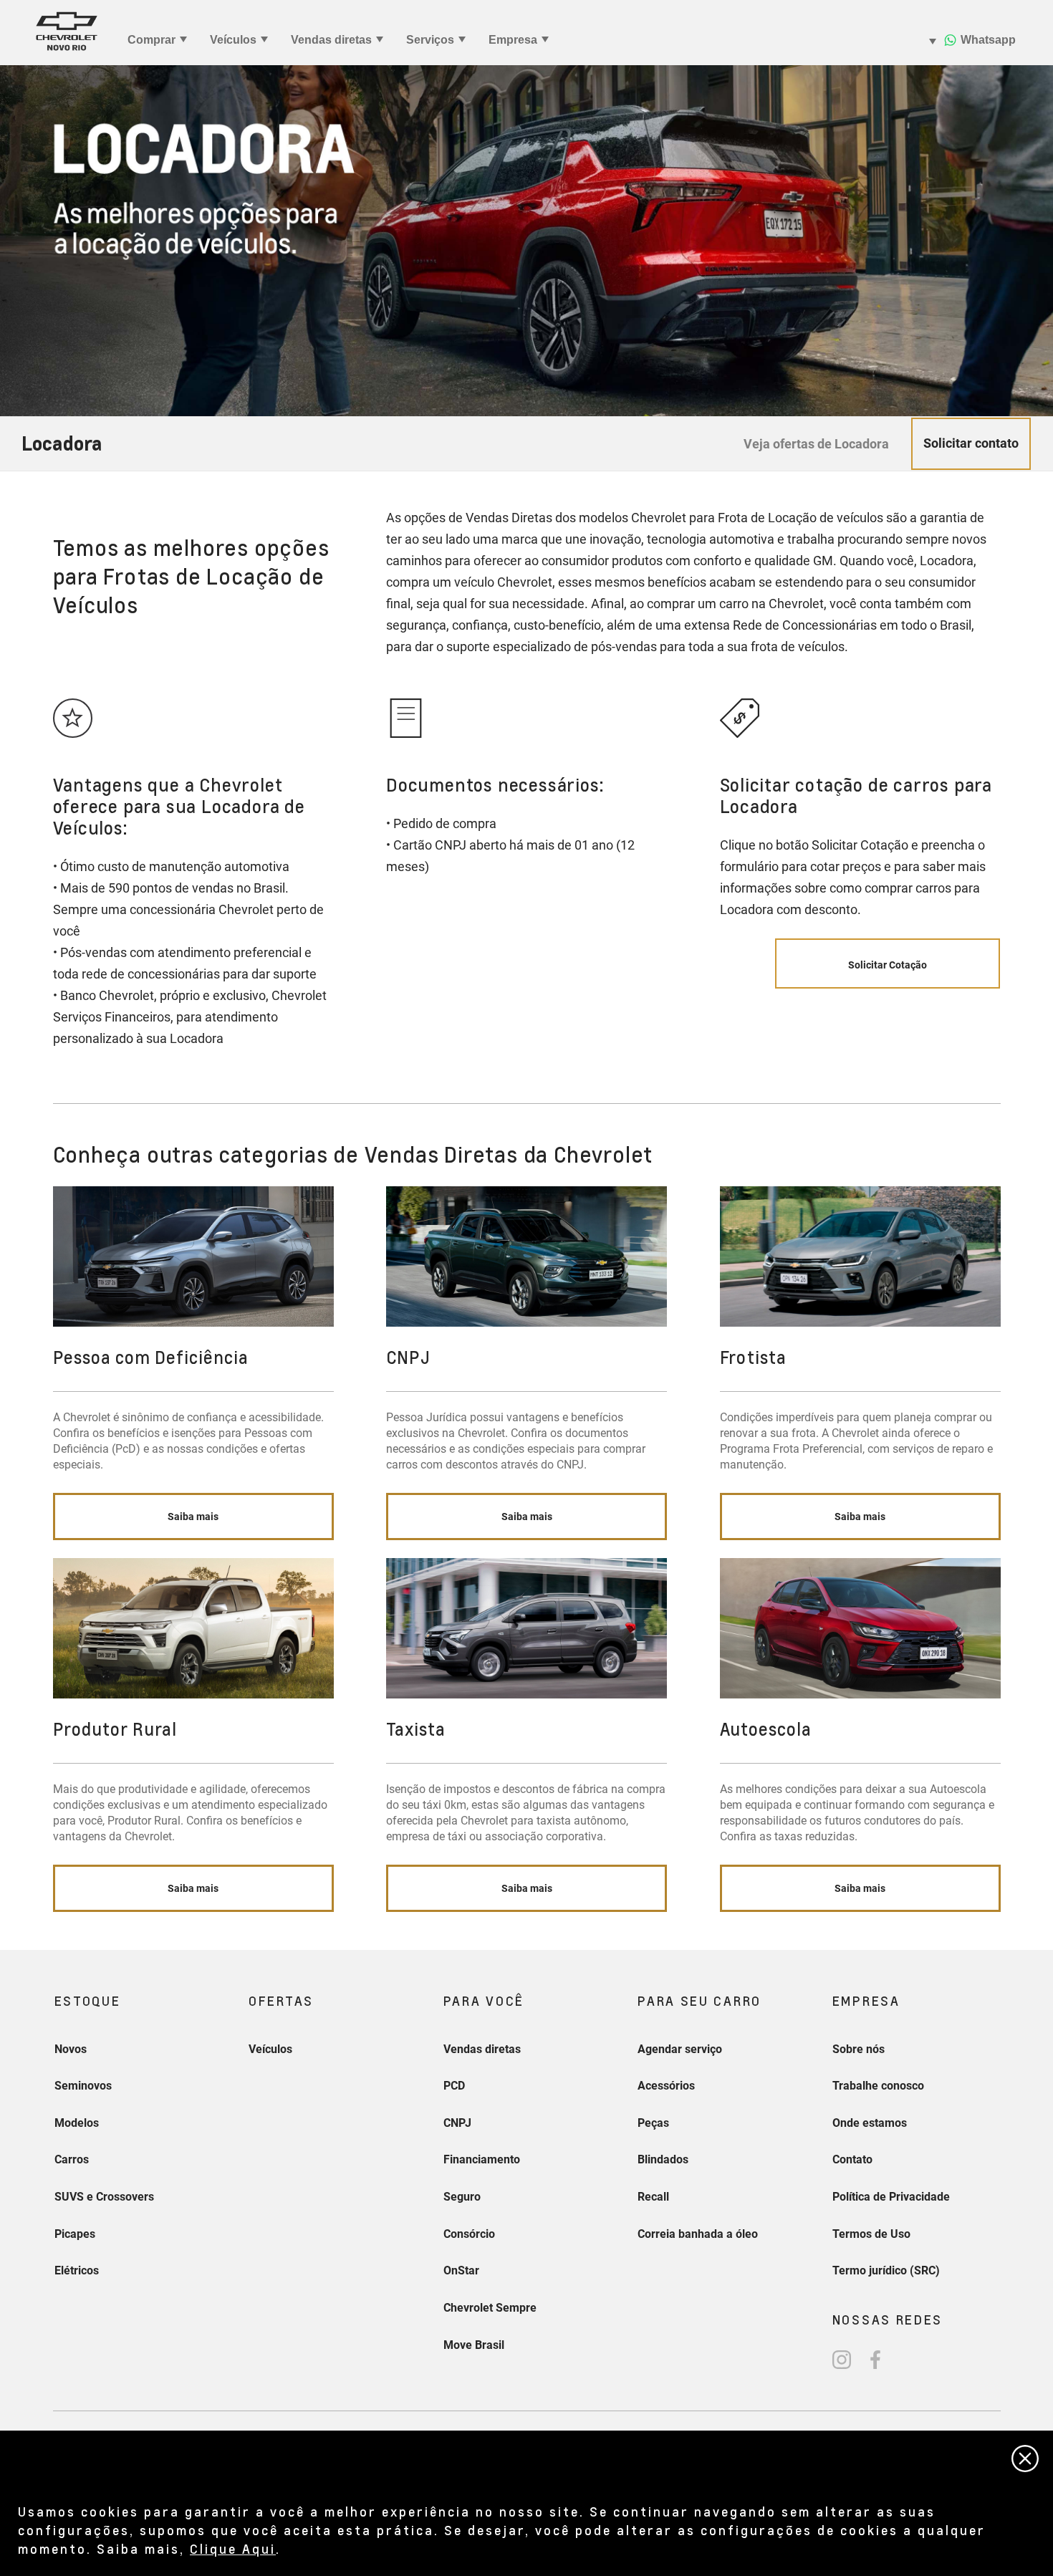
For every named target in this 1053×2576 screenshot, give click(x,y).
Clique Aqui (233, 2548)
